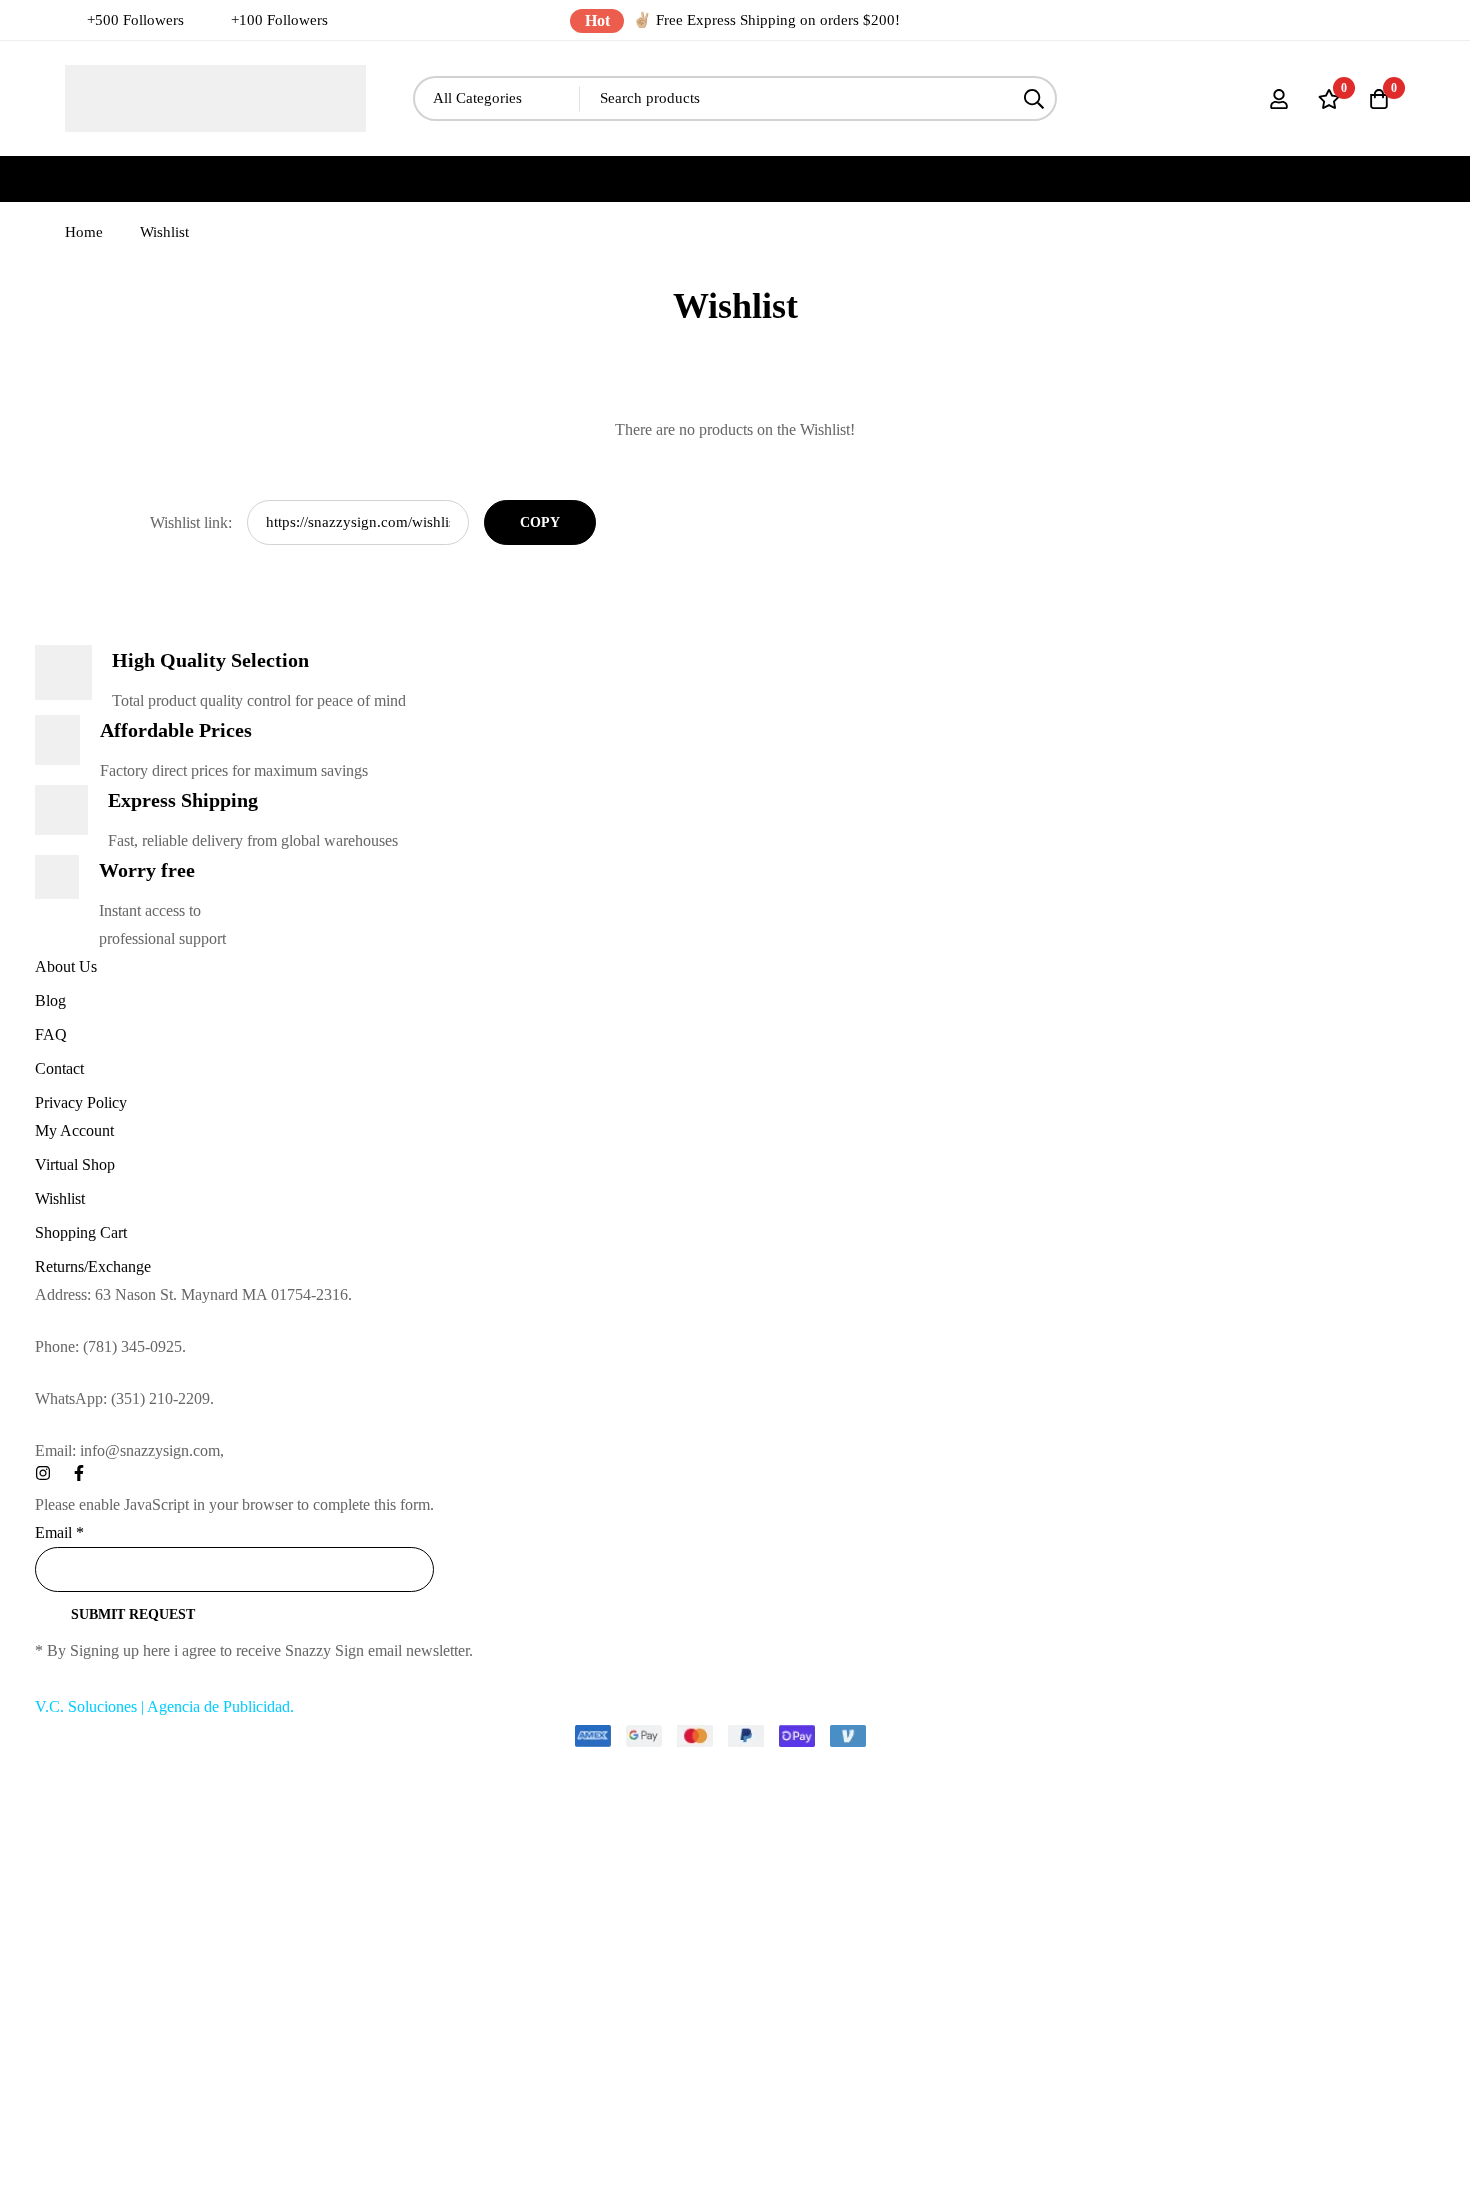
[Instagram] (43, 1473)
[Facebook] (79, 1473)
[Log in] (1279, 99)
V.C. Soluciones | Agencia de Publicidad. (164, 1706)
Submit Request (133, 1614)
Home (84, 232)
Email (59, 1532)
